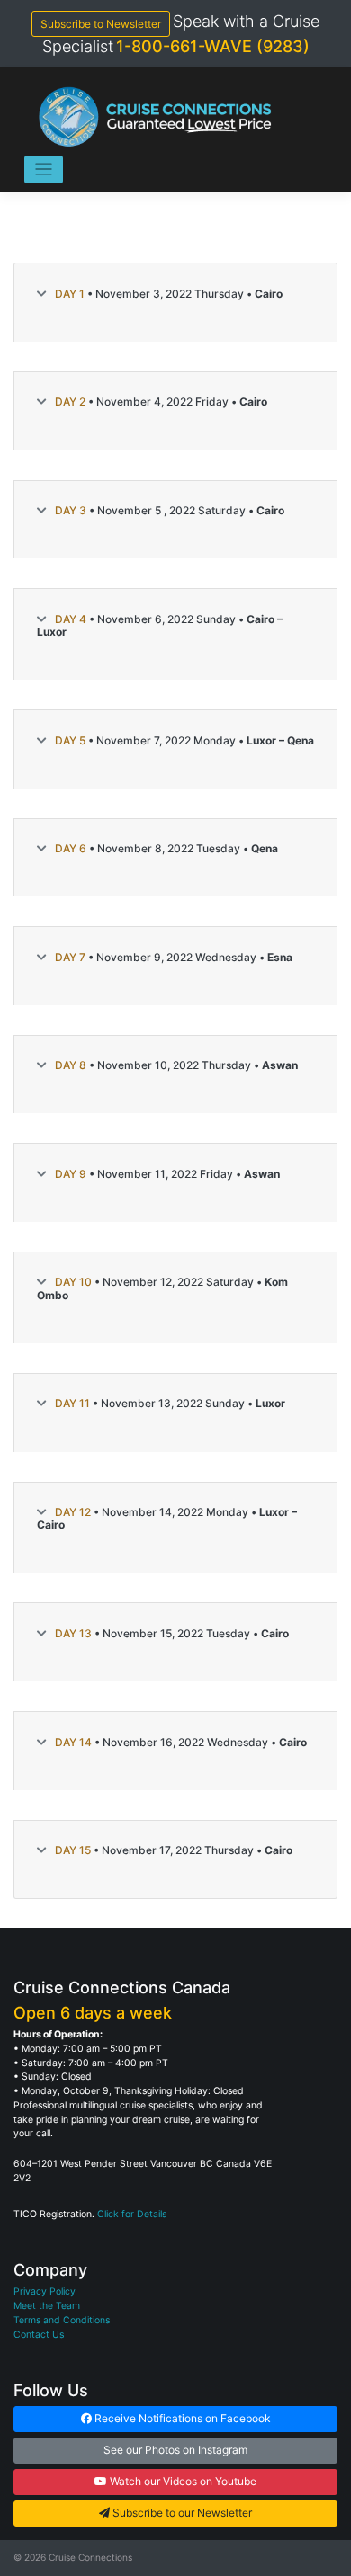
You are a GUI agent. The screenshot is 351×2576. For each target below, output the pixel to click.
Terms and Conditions (62, 2320)
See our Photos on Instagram (175, 2450)
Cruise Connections (90, 2557)
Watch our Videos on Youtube (182, 2481)
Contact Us (39, 2335)
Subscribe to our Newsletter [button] (181, 2513)
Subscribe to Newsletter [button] (101, 24)
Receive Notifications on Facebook (181, 2418)
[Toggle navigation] (44, 169)
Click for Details (132, 2214)
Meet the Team (47, 2306)
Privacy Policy (45, 2291)
